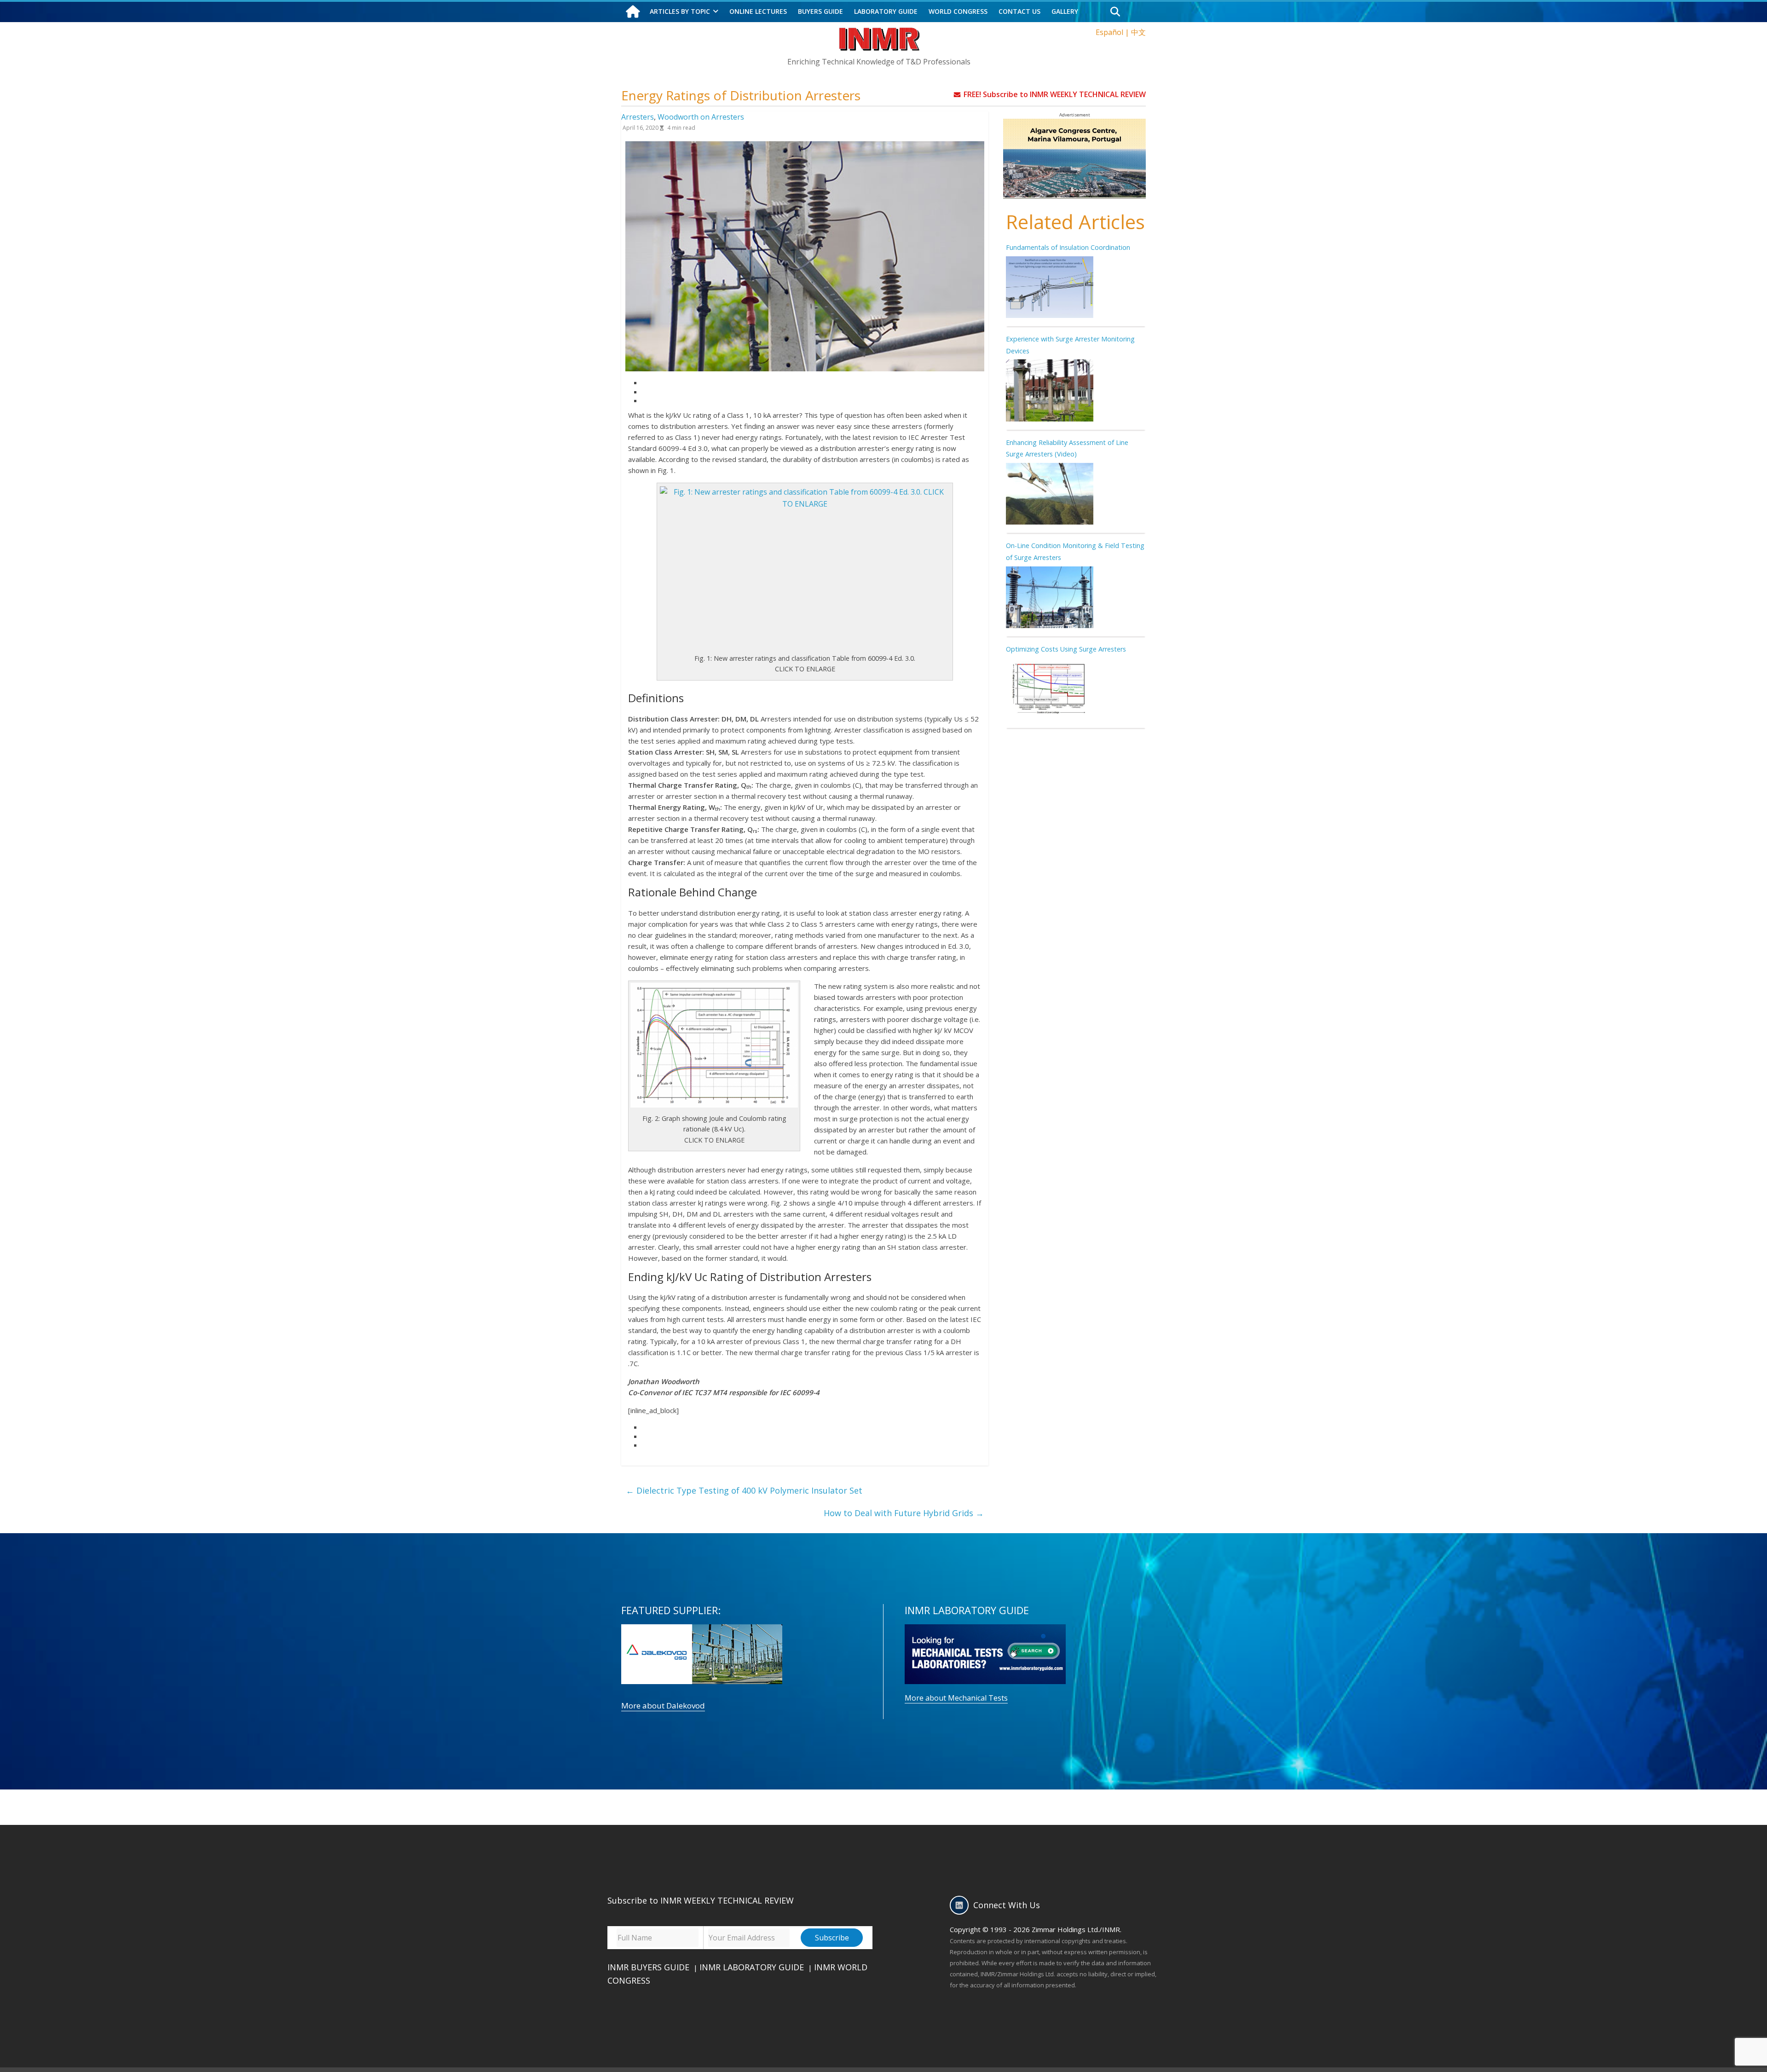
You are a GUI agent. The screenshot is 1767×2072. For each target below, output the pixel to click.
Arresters (638, 117)
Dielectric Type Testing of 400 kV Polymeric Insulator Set (744, 1490)
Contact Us (1019, 11)
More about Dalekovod (663, 1706)
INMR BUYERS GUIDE (648, 1967)
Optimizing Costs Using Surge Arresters (1066, 649)
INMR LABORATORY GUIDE (752, 1967)
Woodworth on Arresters (701, 117)
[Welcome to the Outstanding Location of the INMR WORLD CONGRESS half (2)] (1074, 124)
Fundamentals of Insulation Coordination (1068, 247)
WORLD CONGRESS (958, 11)
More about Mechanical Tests (956, 1698)
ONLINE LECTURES (758, 11)
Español (1109, 32)
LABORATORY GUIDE (886, 11)
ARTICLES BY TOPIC (680, 11)
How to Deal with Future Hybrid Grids (904, 1513)
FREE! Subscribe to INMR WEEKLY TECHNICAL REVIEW (1055, 94)
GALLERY (1065, 11)
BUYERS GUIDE (820, 11)
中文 (1138, 32)
